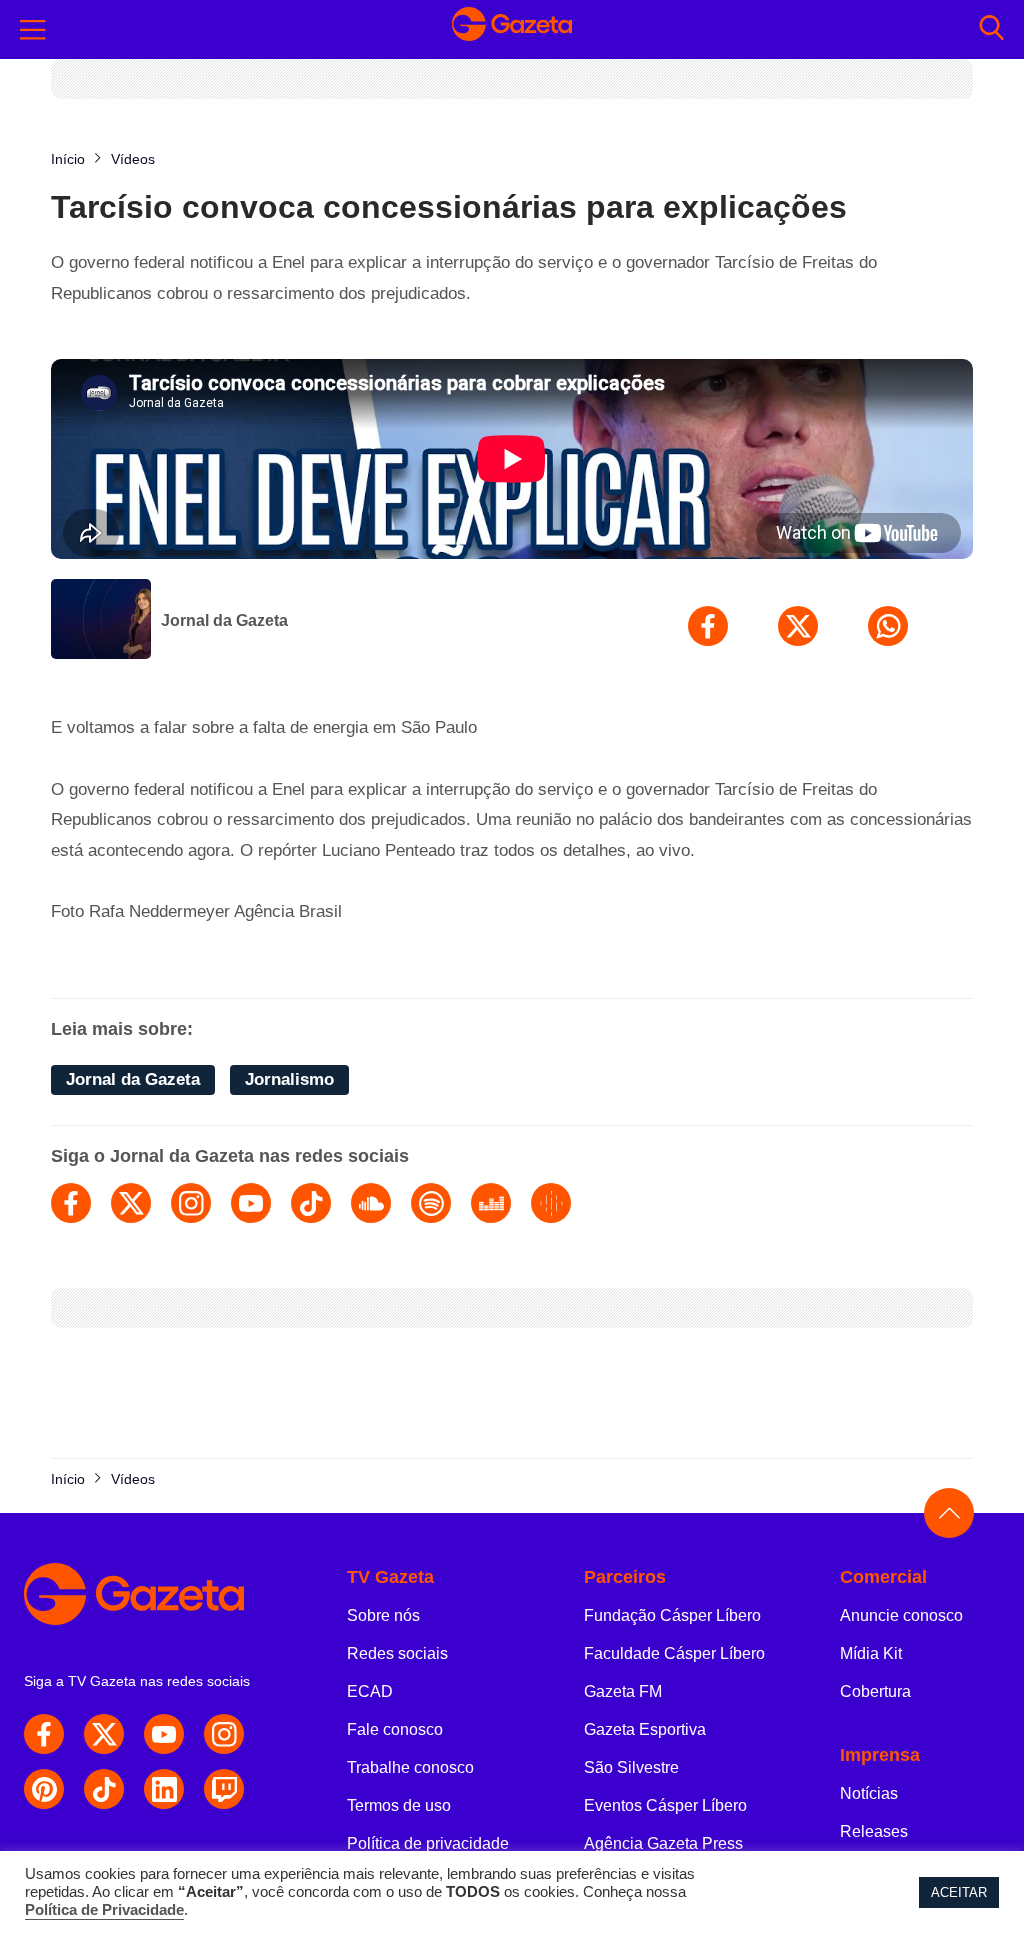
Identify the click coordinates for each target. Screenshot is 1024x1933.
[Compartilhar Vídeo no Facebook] (708, 626)
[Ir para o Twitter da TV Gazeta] (104, 1734)
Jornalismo (289, 1079)
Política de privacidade (428, 1843)
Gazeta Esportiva (645, 1729)
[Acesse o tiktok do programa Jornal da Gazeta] (311, 1203)
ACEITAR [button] (959, 1892)
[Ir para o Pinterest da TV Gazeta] (44, 1789)
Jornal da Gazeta (224, 620)
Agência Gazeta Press (663, 1843)
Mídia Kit (871, 1653)
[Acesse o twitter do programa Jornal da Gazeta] (131, 1203)
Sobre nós (383, 1615)
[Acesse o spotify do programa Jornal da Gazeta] (431, 1203)
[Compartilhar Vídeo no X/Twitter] (798, 626)
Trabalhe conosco (410, 1767)
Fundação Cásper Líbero (672, 1615)
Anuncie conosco (901, 1615)
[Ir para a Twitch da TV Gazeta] (224, 1789)
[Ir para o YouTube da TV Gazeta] (164, 1734)
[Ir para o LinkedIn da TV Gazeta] (164, 1789)
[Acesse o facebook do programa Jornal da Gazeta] (71, 1203)
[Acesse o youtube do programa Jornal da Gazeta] (251, 1203)
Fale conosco (395, 1729)
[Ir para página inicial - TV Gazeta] (512, 30)
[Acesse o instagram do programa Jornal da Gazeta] (191, 1203)
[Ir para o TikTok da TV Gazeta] (104, 1789)
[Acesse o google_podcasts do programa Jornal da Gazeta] (551, 1203)
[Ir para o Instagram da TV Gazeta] (224, 1734)
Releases (874, 1831)
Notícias (869, 1793)
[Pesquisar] (991, 29)
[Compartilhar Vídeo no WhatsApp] (888, 626)
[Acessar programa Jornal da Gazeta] (101, 621)
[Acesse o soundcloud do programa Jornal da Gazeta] (371, 1203)
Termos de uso (399, 1805)
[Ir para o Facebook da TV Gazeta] (44, 1734)
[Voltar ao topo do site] (949, 1513)
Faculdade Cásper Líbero (674, 1653)
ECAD (370, 1691)
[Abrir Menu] (33, 30)
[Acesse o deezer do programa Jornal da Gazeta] (491, 1203)
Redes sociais (397, 1653)
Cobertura (875, 1691)
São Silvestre (631, 1767)
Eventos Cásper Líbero (665, 1805)
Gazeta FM (623, 1691)
